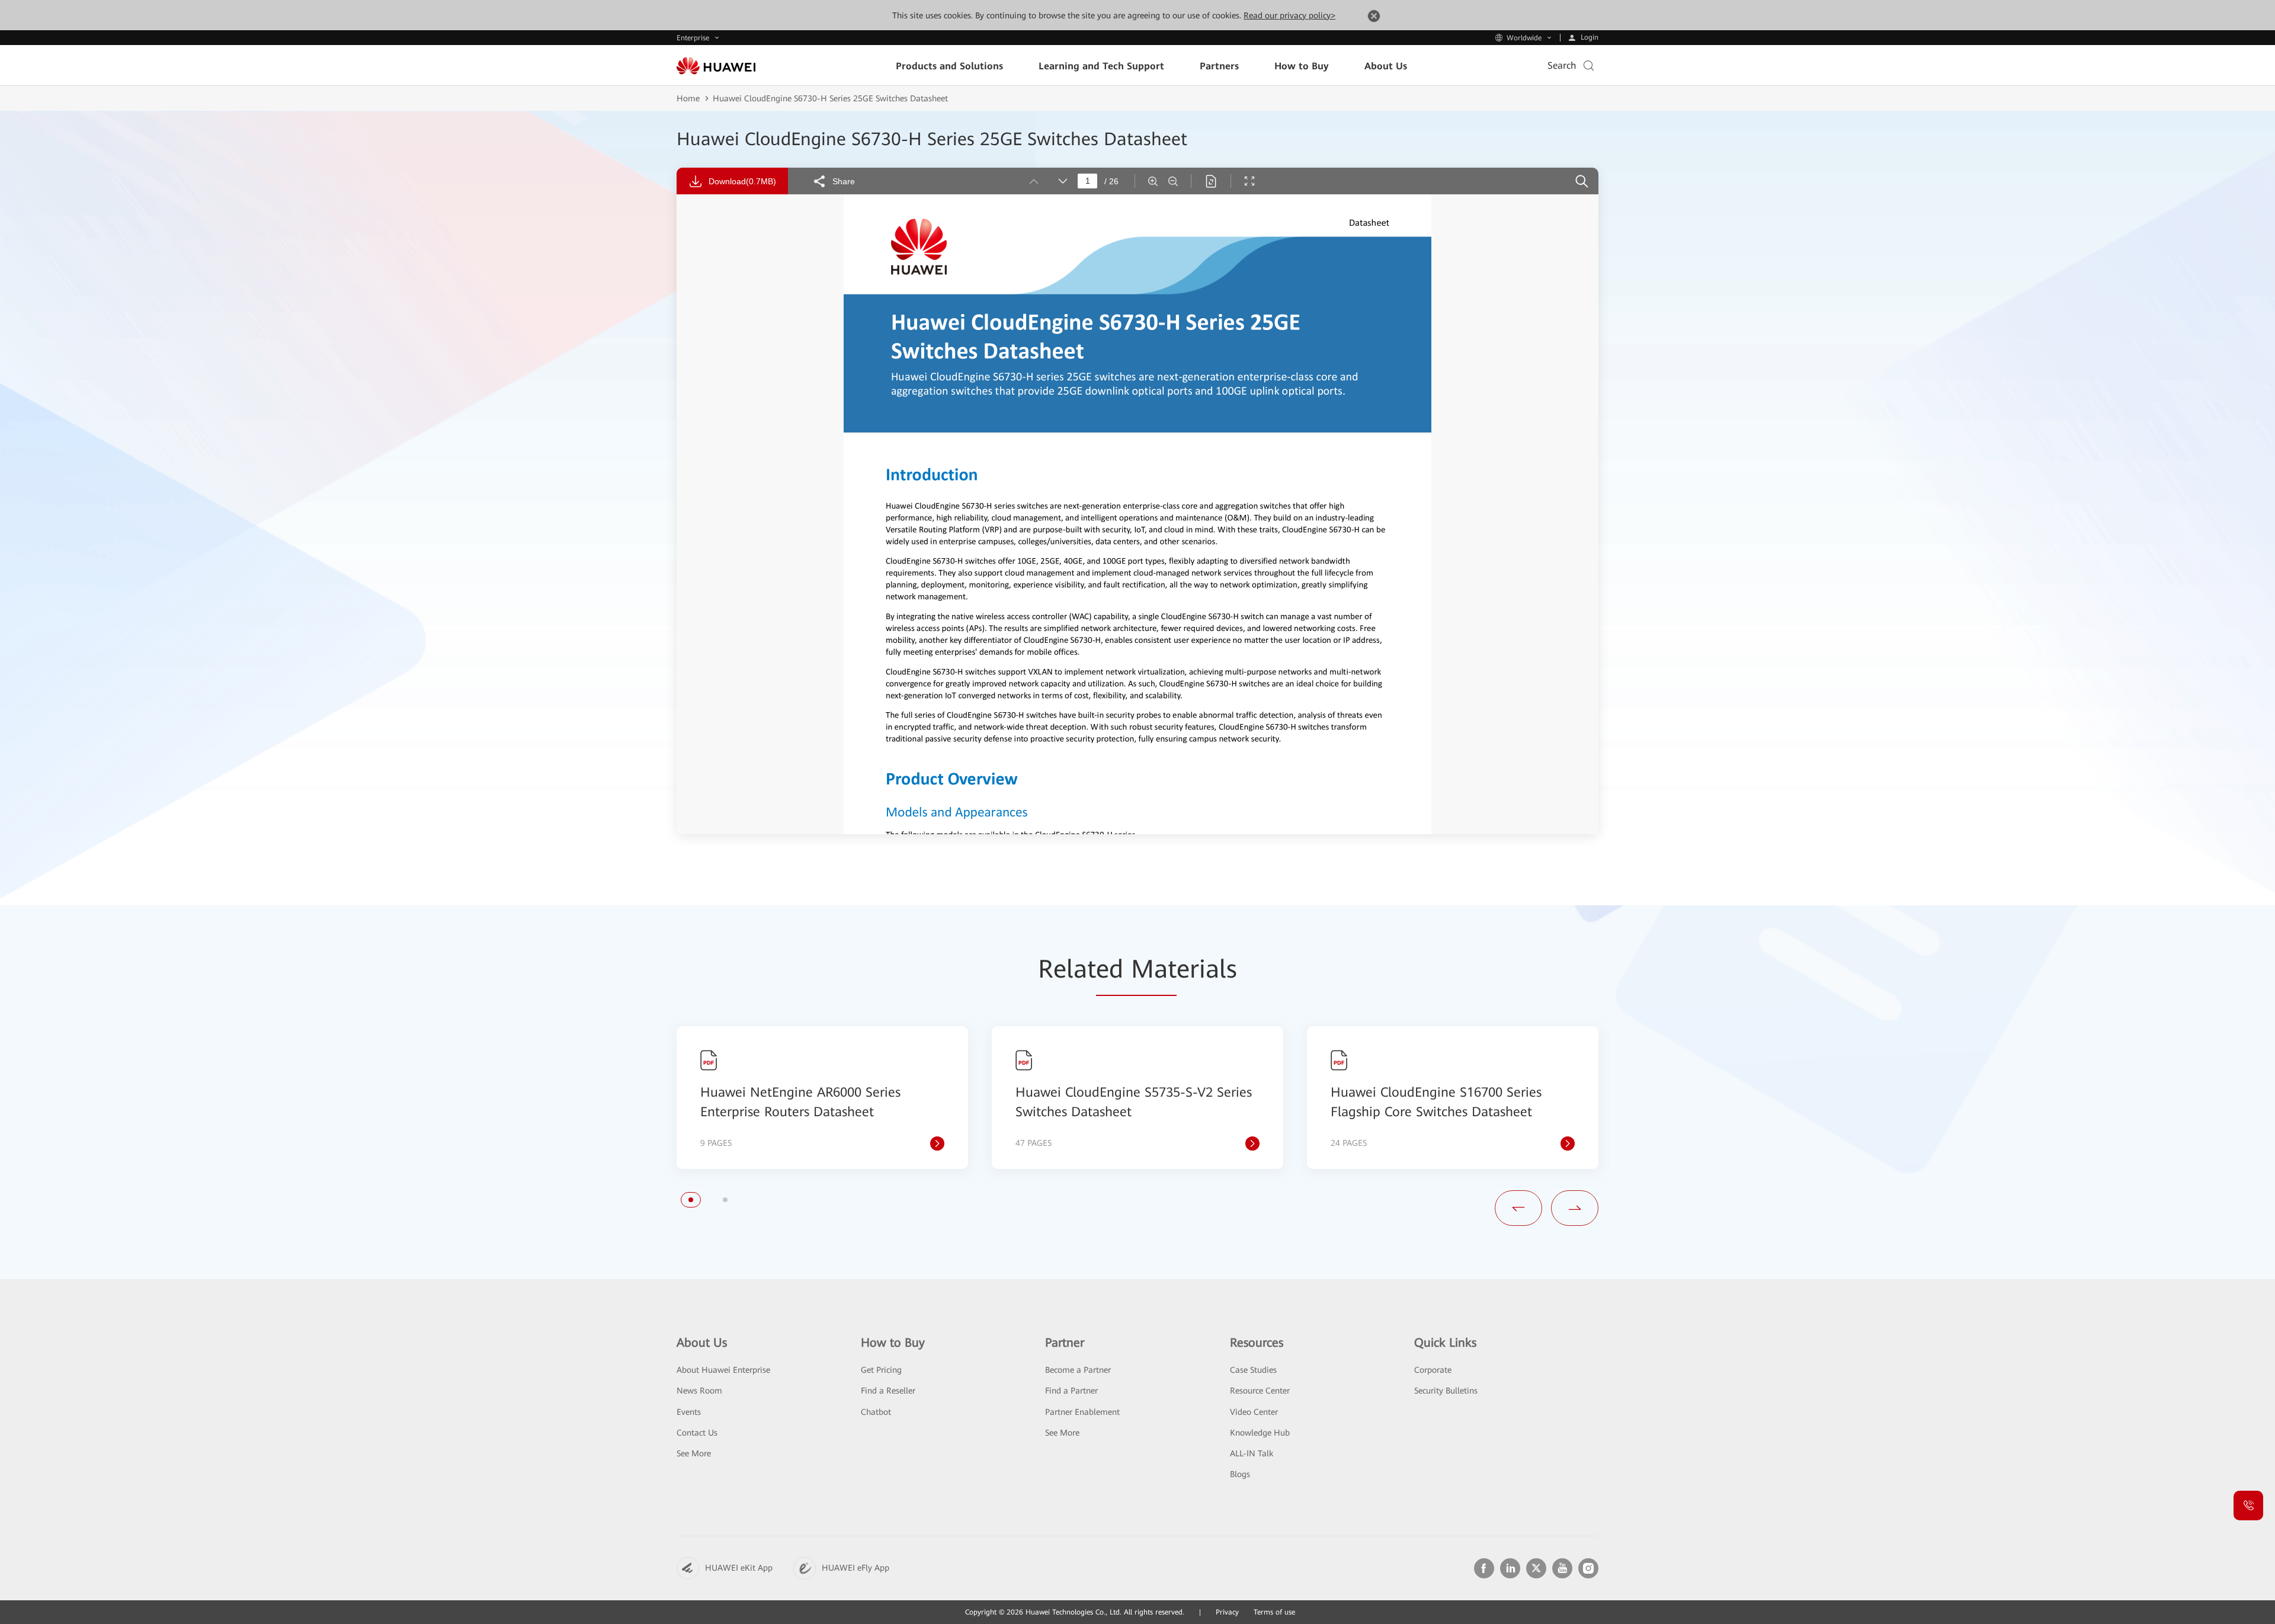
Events (689, 1412)
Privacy (1227, 1612)
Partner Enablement (1082, 1412)
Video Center (1254, 1412)
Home (688, 98)
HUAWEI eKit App (739, 1568)
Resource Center (1260, 1391)
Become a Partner (1078, 1370)
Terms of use (1274, 1612)
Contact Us (697, 1433)
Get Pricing (881, 1370)
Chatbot (876, 1412)
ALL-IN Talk (1252, 1453)
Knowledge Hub (1260, 1433)
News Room (699, 1391)
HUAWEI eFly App (855, 1568)
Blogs (1240, 1474)
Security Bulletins (1446, 1391)
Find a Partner (1071, 1391)
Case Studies (1253, 1370)
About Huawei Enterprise (723, 1370)
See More (694, 1453)
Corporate (1433, 1370)
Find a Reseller (888, 1391)
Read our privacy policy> (1289, 15)
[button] (691, 1200)
